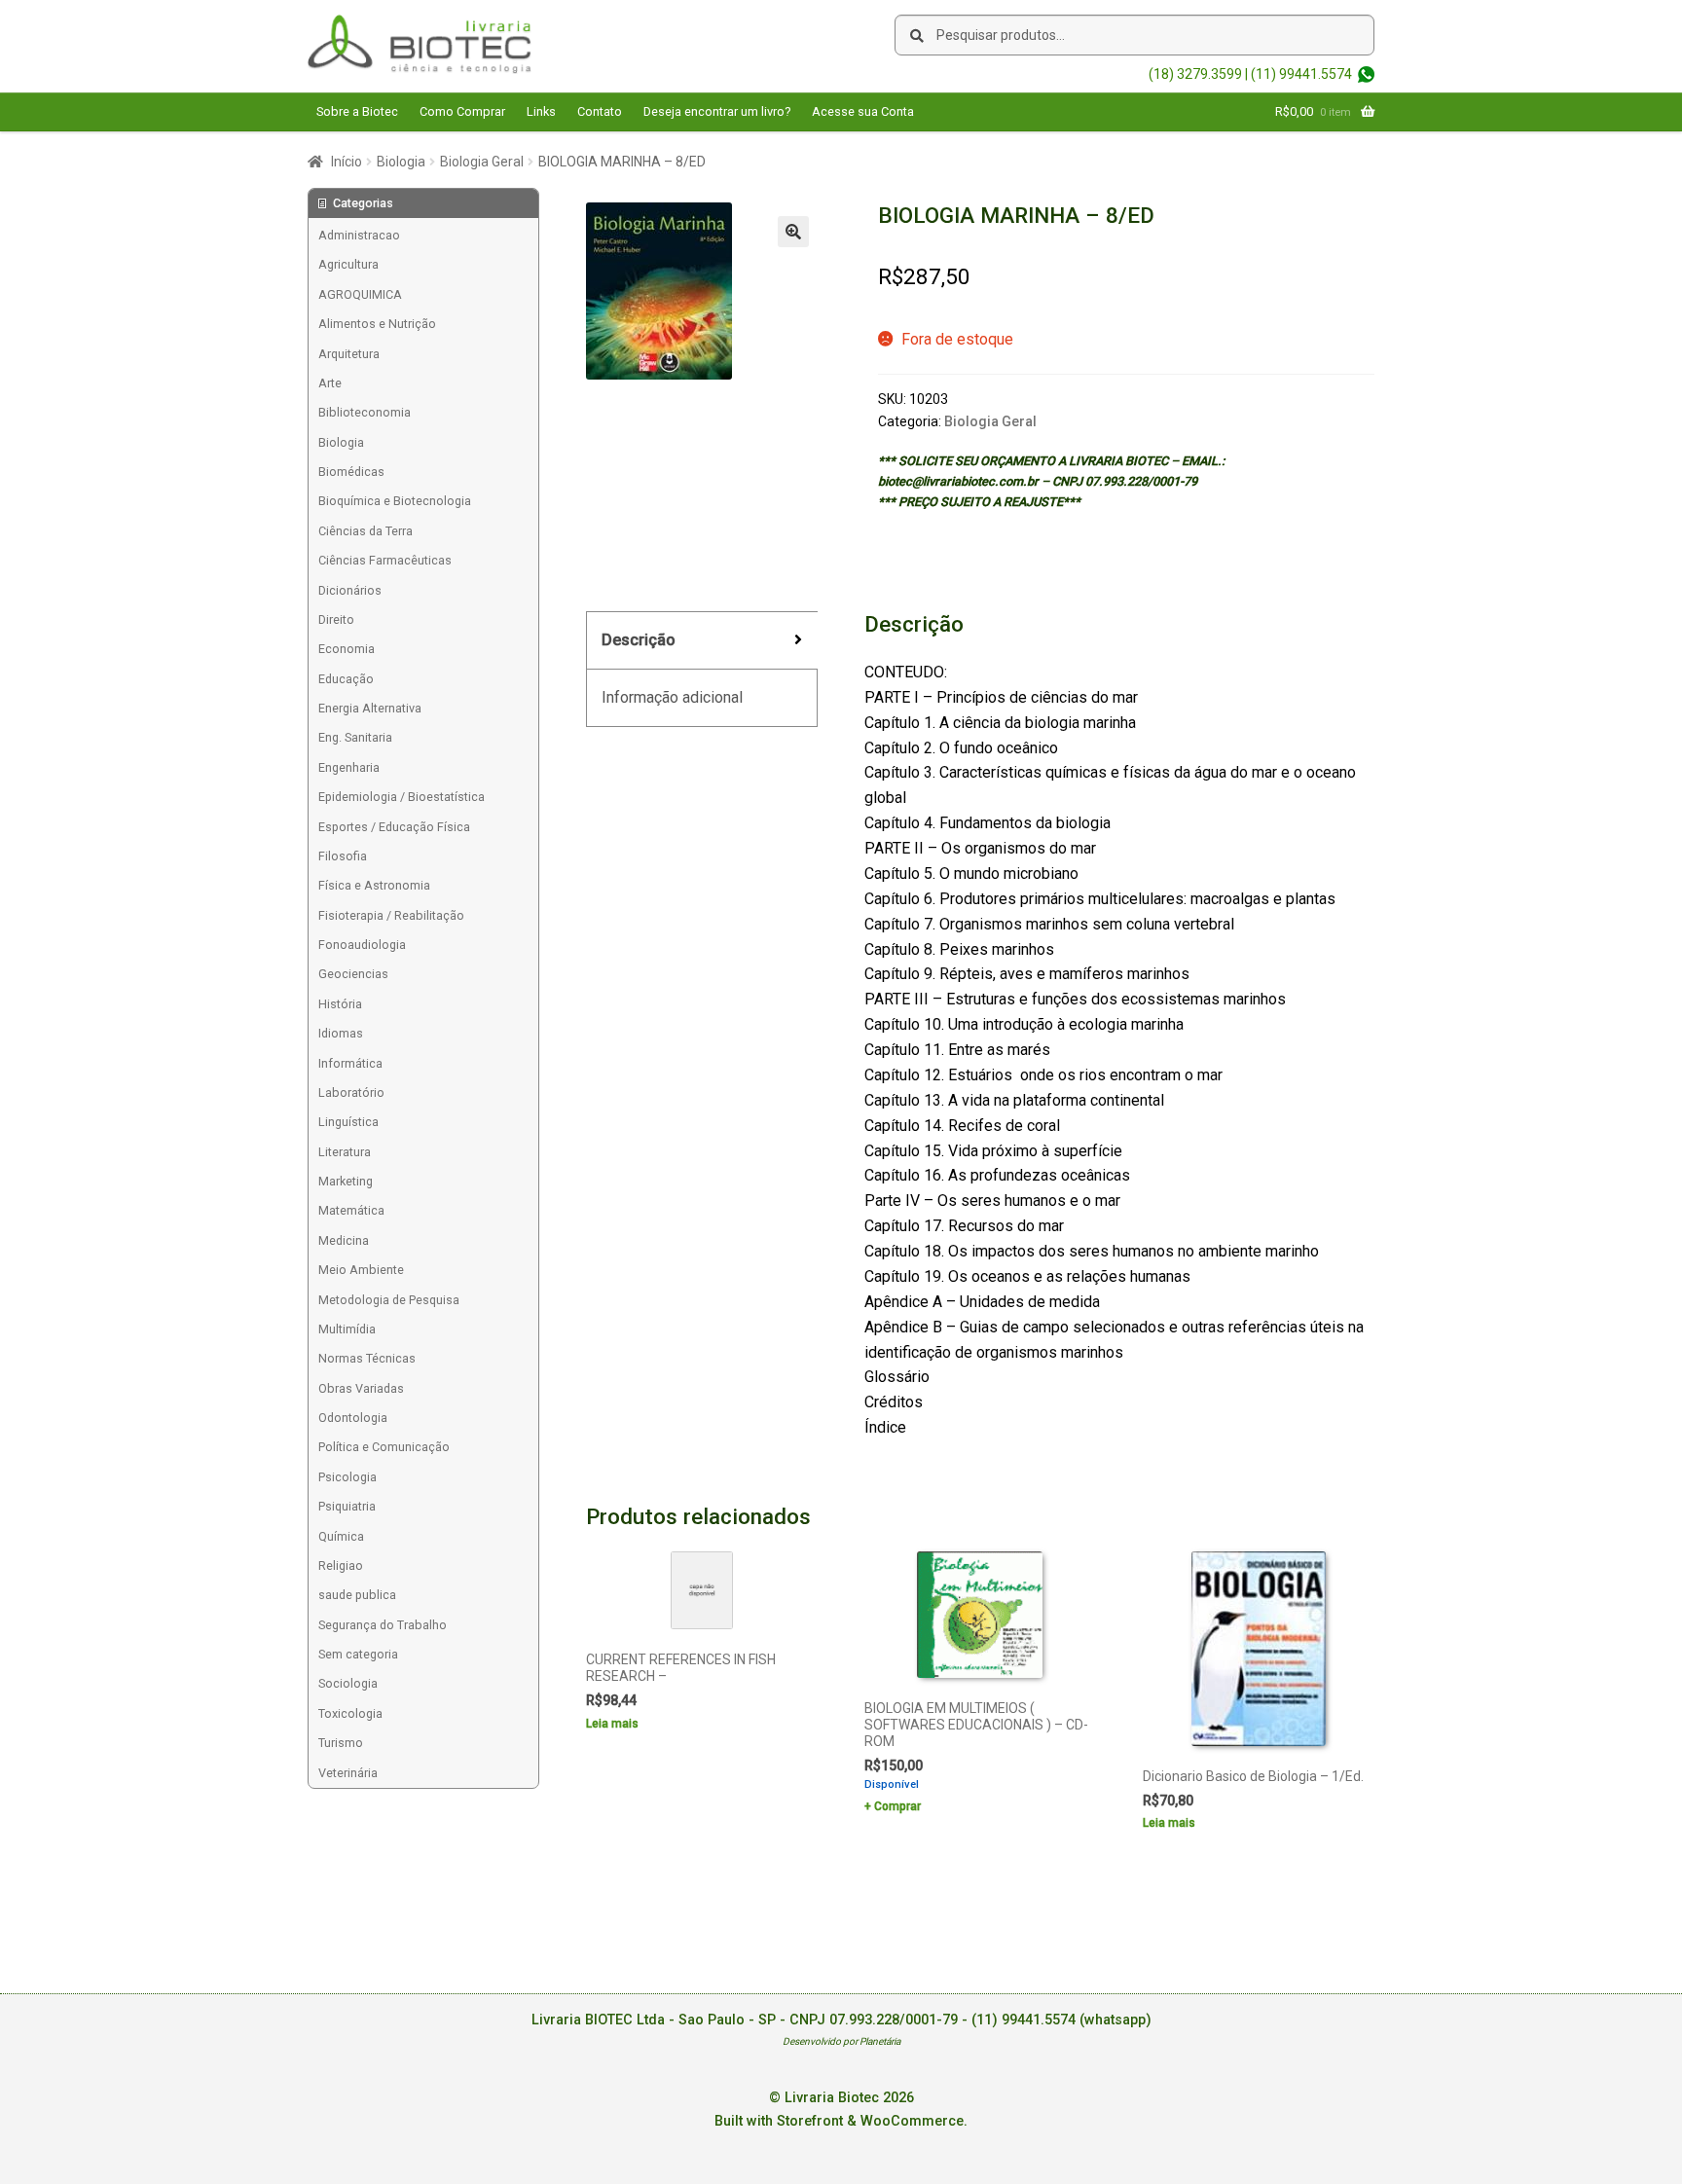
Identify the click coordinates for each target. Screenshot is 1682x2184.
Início (347, 162)
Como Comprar (462, 111)
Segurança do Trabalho (383, 1625)
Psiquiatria (347, 1506)
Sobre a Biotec (357, 111)
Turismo (341, 1743)
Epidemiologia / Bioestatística (402, 797)
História (340, 1004)
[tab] (702, 641)
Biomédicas (351, 472)
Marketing (346, 1181)
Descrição (639, 640)
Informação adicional (672, 697)
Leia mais (612, 1724)
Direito (336, 619)
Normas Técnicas (367, 1358)
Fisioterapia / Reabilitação (391, 915)
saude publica (357, 1595)
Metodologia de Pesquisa (389, 1300)
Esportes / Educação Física (394, 827)
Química (341, 1536)
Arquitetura (349, 354)
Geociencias (353, 974)
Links (541, 111)
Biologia (401, 162)
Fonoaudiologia (362, 945)
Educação (346, 679)
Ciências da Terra (366, 531)
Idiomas (341, 1033)
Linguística (348, 1122)
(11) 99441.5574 (1301, 74)
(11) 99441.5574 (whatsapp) (1061, 2020)
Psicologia (347, 1477)
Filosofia (343, 856)
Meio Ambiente (361, 1270)
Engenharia (349, 767)
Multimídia (347, 1329)
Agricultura (348, 264)
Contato (600, 111)
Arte (330, 383)
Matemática (351, 1210)
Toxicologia (350, 1713)
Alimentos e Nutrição (377, 324)
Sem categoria (358, 1654)
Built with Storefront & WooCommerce (839, 2121)
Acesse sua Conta (863, 111)
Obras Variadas (361, 1388)
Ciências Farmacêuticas (385, 560)
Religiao (341, 1565)
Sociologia (348, 1683)
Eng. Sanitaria (355, 737)
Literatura (345, 1152)
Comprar (897, 1806)
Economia (347, 649)
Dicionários (350, 590)
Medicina (344, 1240)
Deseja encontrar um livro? (717, 111)
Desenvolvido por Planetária (841, 2041)
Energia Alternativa (370, 708)
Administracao (359, 235)
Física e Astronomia (374, 885)
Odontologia (353, 1418)
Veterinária (348, 1773)
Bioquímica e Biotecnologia (395, 501)
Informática (350, 1063)
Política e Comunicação (384, 1447)
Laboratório (351, 1092)
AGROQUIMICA (360, 294)
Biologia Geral (482, 162)
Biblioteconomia (365, 412)
